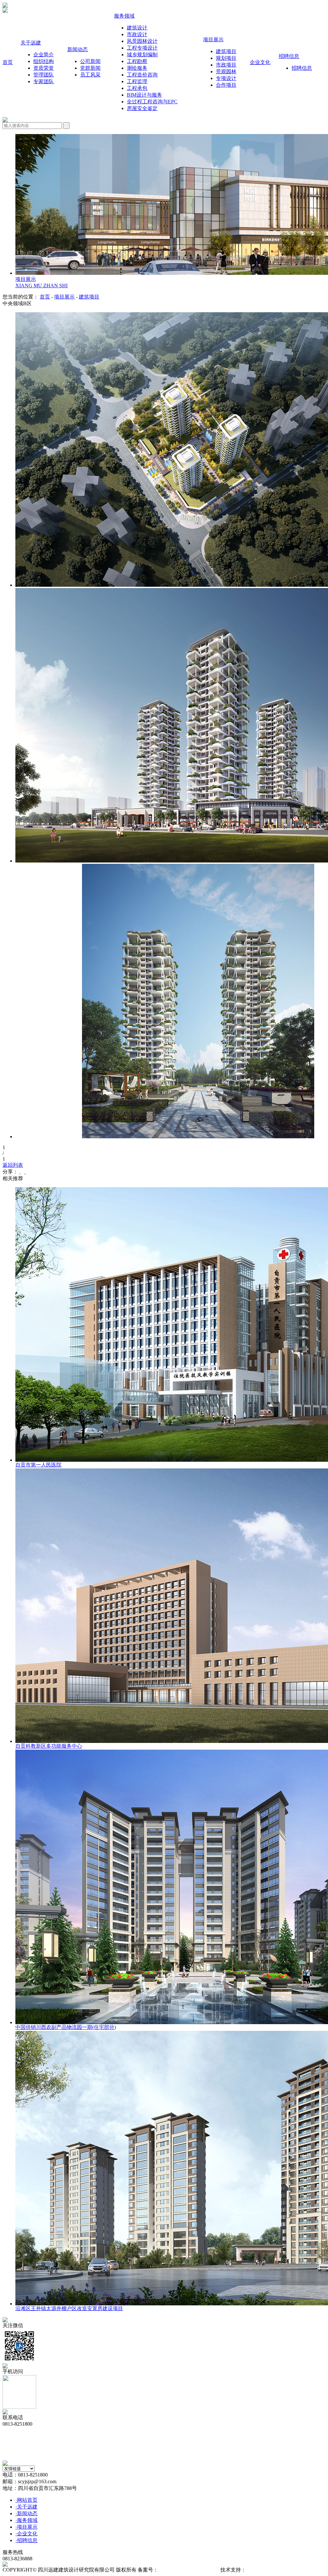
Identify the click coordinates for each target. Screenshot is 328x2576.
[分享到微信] (20, 1172)
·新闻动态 (26, 2513)
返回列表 (13, 1165)
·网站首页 (26, 2500)
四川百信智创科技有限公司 (277, 2570)
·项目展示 (26, 2527)
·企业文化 (26, 2534)
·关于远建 (26, 2507)
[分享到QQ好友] (25, 1172)
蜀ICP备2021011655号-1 (185, 2570)
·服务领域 (26, 2520)
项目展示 (64, 297)
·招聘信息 (26, 2540)
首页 (45, 297)
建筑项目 (89, 297)
